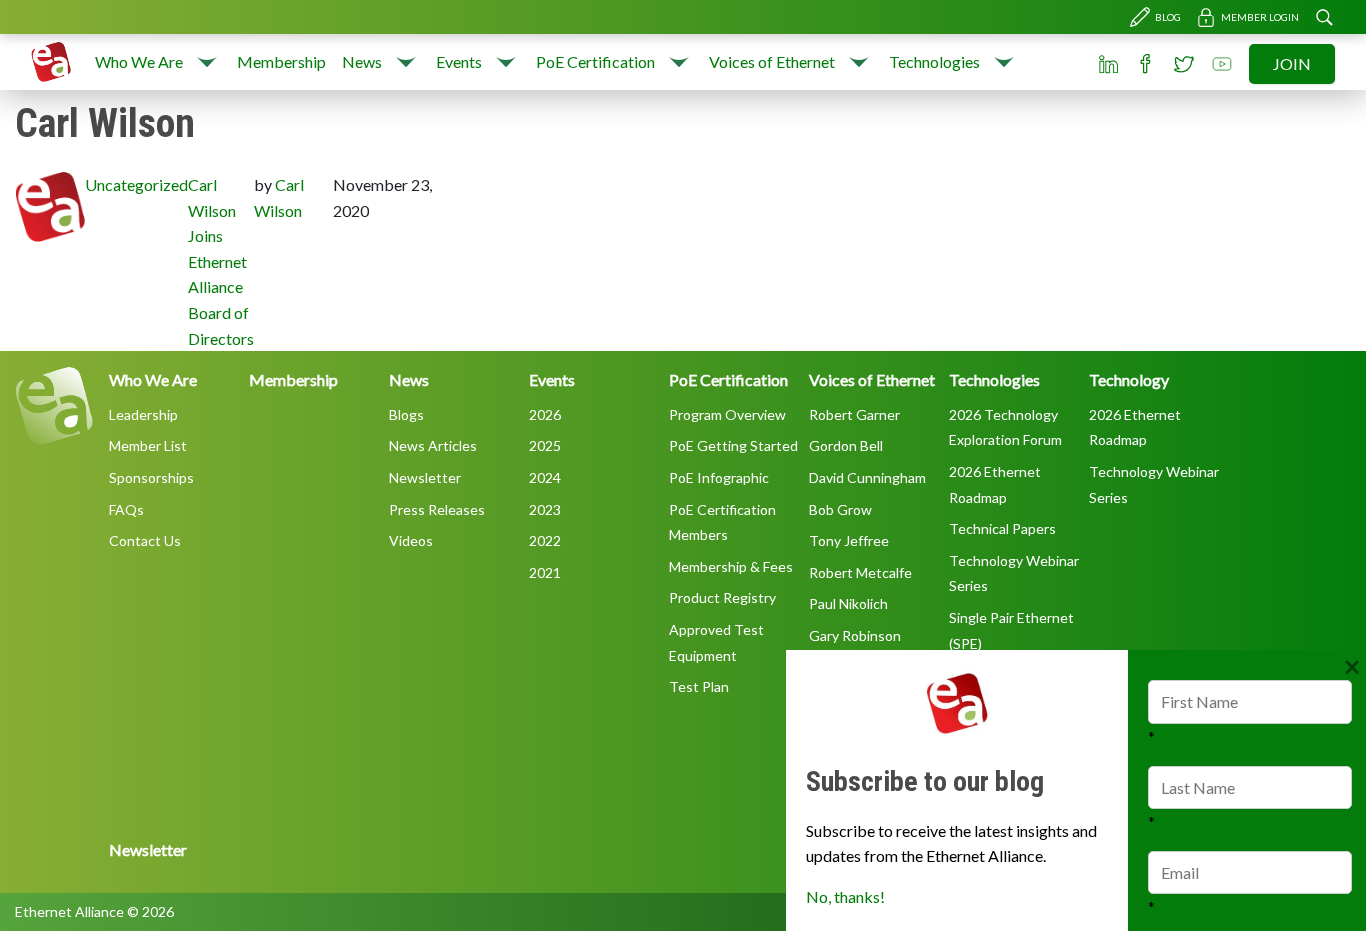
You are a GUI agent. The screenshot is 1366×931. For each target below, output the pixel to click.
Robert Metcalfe (860, 572)
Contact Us (145, 540)
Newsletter (425, 477)
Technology (1129, 379)
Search (1324, 17)
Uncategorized (136, 184)
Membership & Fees (731, 566)
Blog (1168, 17)
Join (1292, 63)
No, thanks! (845, 896)
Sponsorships (151, 477)
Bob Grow (840, 509)
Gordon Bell (846, 445)
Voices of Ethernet (772, 61)
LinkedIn (1108, 64)
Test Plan (699, 686)
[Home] (51, 62)
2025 (545, 445)
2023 (545, 509)
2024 (545, 477)
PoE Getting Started (733, 445)
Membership (281, 61)
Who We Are (139, 61)
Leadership (143, 414)
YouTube (1222, 64)
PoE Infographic (719, 477)
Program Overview (727, 414)
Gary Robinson (855, 635)
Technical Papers (1002, 528)
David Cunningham (867, 477)
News (362, 61)
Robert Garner (854, 414)
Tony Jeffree (849, 540)
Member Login (1260, 17)
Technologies (934, 61)
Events (459, 61)
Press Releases (437, 509)
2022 (545, 540)
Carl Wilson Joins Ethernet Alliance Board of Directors (221, 261)
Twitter (1184, 64)
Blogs (406, 414)
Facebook (1146, 64)
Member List (148, 445)
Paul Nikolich (848, 603)
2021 (545, 572)
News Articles (433, 445)
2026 (545, 414)
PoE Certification (595, 61)
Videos (411, 540)
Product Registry (722, 597)
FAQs (126, 509)
